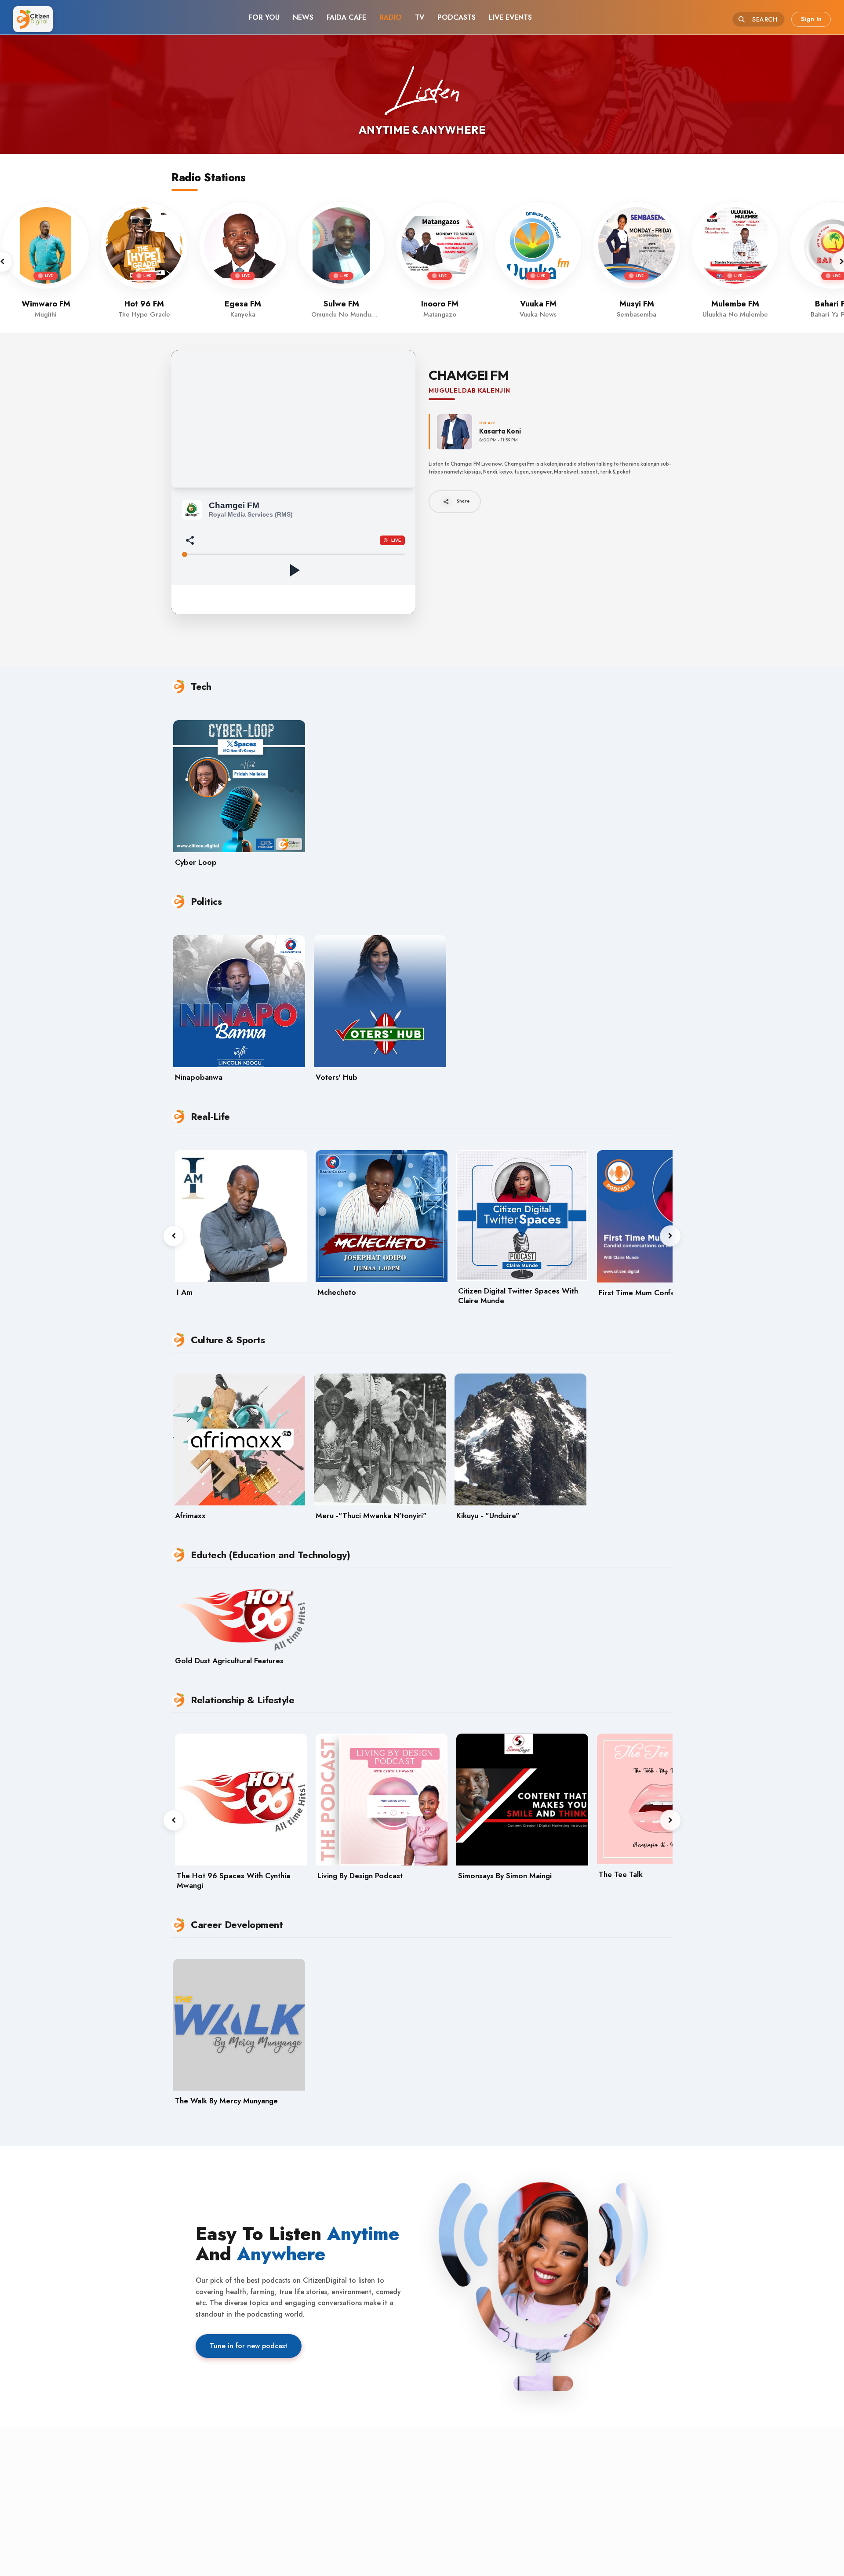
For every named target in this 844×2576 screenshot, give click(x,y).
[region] (422, 262)
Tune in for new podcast (249, 2346)
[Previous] (174, 1236)
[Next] (670, 1236)
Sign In (811, 19)
